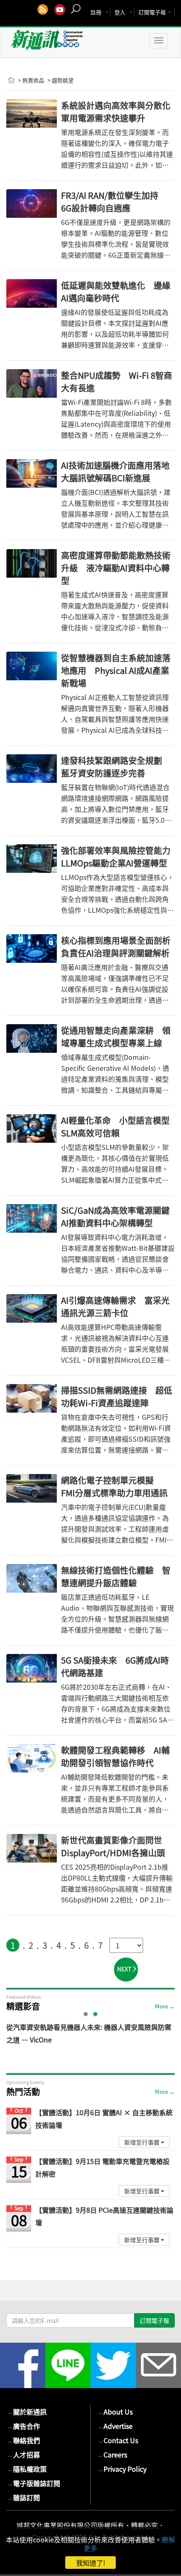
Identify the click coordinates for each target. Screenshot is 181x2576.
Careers (112, 2454)
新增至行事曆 (142, 2142)
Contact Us (117, 2440)
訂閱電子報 (152, 12)
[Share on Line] (68, 2365)
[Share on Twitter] (113, 2365)
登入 (120, 12)
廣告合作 (23, 2426)
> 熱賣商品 (31, 80)
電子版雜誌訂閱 (33, 2483)
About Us (115, 2412)
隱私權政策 (27, 2469)
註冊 (96, 12)
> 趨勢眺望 (61, 80)
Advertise (115, 2426)
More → (165, 2006)
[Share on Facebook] (23, 2365)
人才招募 (23, 2454)
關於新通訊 (27, 2412)
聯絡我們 (23, 2440)
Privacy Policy (122, 2469)
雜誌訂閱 (23, 2497)
